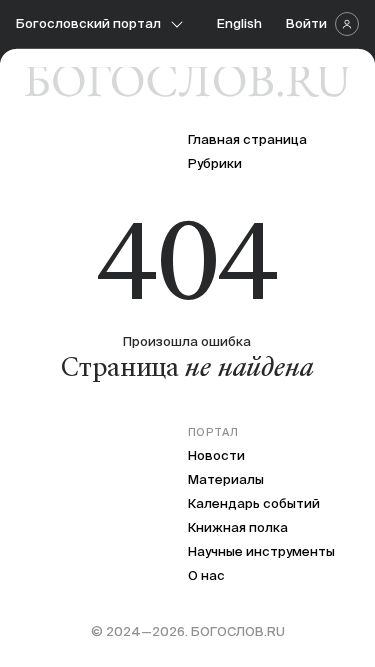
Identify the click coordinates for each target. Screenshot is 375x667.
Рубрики (215, 163)
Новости (216, 455)
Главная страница (247, 139)
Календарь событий (254, 503)
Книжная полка (238, 527)
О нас (206, 575)
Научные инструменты (261, 551)
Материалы (226, 479)
